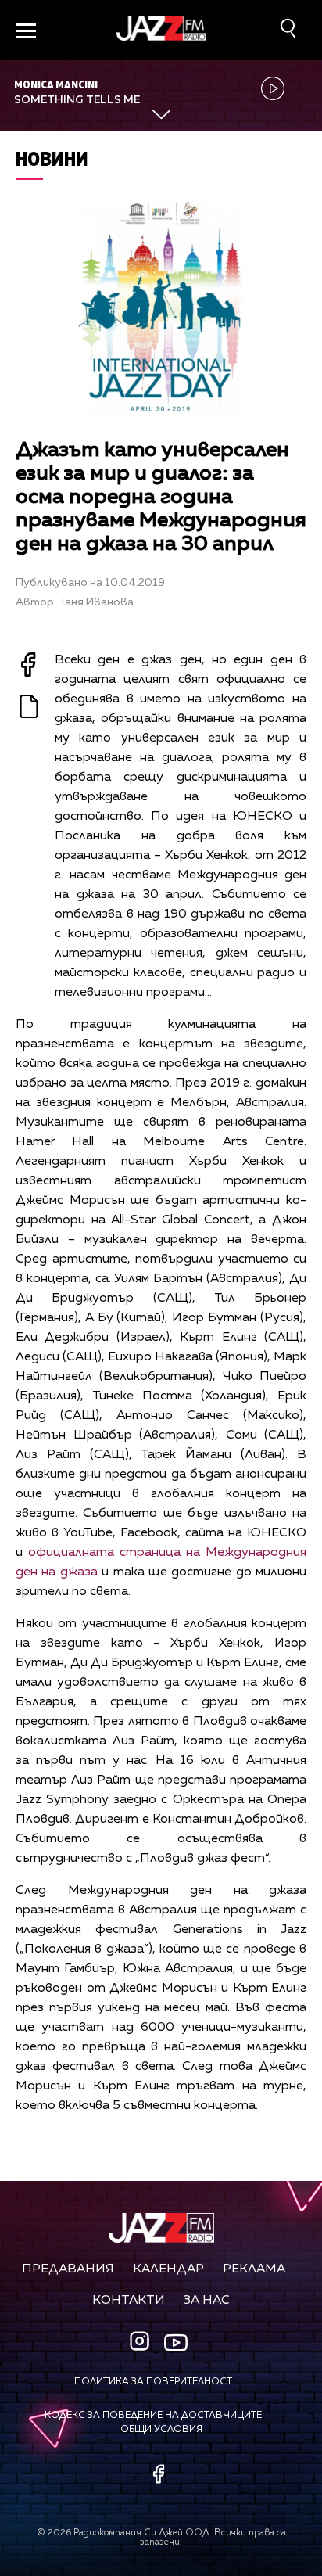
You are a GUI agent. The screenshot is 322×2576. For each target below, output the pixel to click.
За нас (207, 2301)
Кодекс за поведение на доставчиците (153, 2416)
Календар (168, 2269)
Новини (52, 158)
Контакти (129, 2301)
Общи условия (161, 2430)
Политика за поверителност (153, 2382)
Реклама (254, 2269)
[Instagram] (141, 2342)
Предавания (68, 2269)
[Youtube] (176, 2343)
